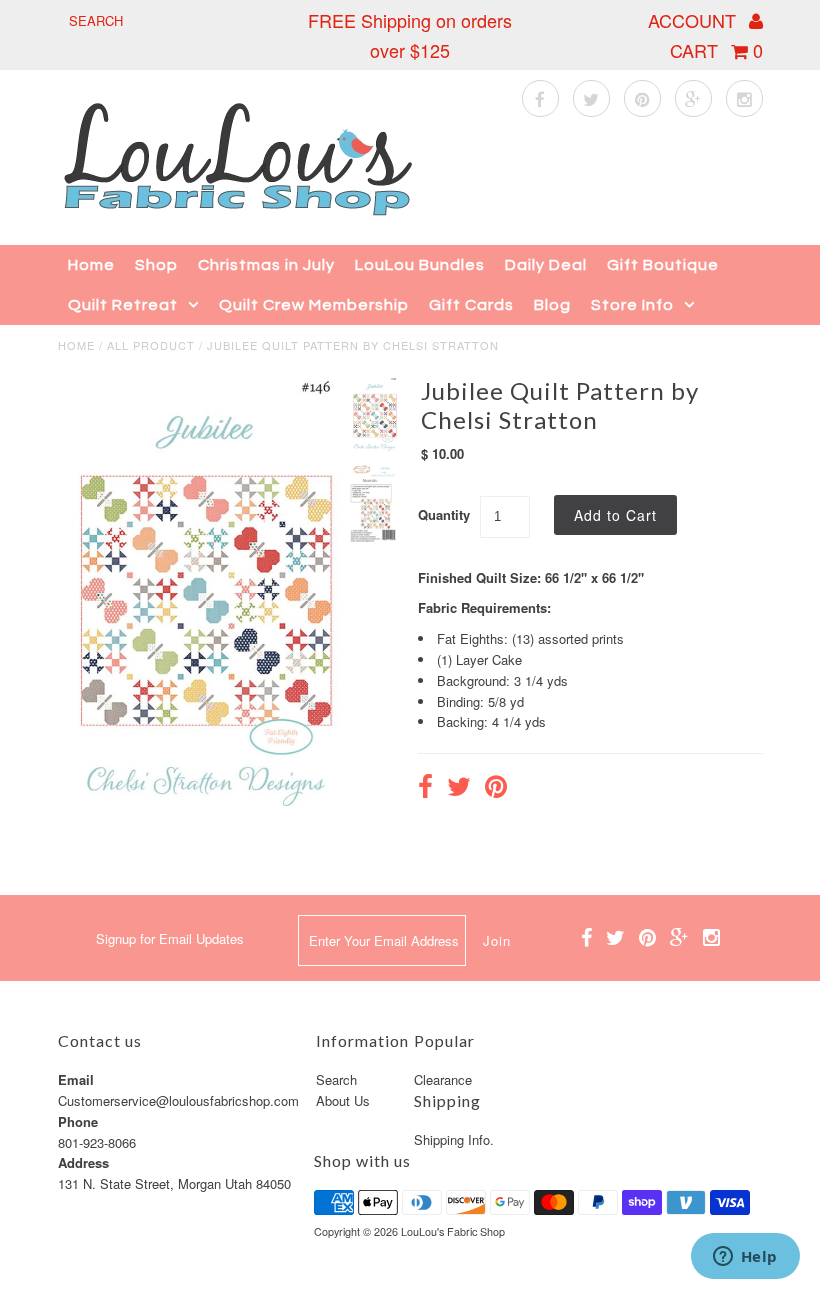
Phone (78, 1121)
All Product (151, 345)
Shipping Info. (454, 1139)
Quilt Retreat (123, 305)
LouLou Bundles (420, 265)
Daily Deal (546, 265)
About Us (343, 1100)
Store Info (632, 305)
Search (336, 1079)
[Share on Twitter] (459, 789)
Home (91, 265)
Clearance (443, 1079)
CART (716, 50)
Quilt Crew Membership (314, 305)
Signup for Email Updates (170, 938)
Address (83, 1162)
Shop (156, 265)
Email (76, 1079)
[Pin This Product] (496, 789)
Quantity (444, 514)
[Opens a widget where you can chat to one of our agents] (745, 1258)
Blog (552, 305)
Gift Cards (471, 305)
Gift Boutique (663, 265)
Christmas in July (266, 265)
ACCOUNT (694, 20)
